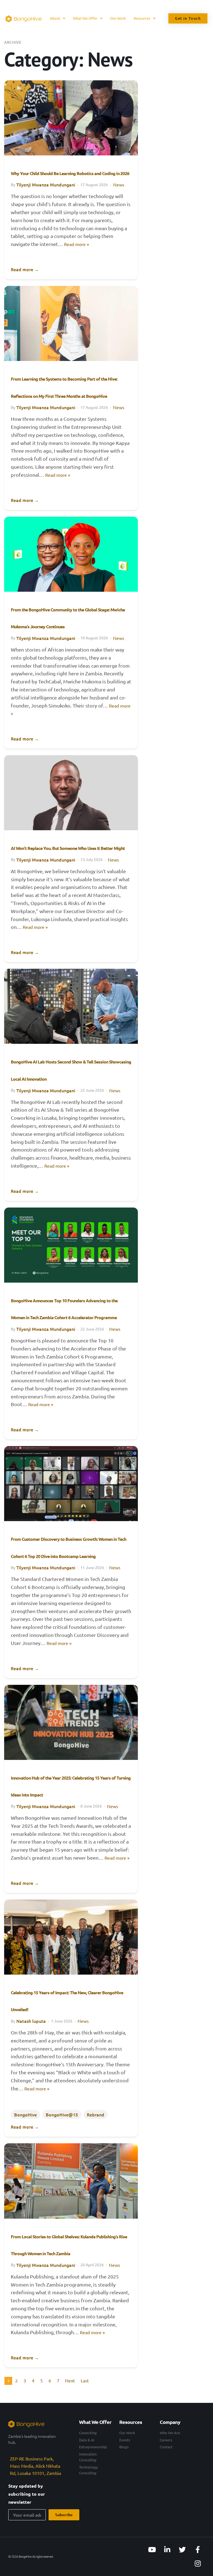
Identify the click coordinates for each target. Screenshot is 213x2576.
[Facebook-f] (198, 2550)
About (55, 18)
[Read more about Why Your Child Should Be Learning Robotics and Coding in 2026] (71, 118)
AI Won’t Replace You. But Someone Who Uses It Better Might (68, 848)
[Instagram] (198, 2564)
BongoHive (26, 2114)
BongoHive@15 (62, 2114)
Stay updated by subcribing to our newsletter (27, 2494)
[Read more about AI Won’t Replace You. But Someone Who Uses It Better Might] (71, 793)
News (119, 184)
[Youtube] (152, 2550)
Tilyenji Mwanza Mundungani (46, 184)
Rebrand (96, 2114)
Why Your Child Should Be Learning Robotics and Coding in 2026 (70, 173)
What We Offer (85, 18)
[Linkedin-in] (167, 2550)
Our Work (118, 18)
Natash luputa (31, 2021)
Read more (25, 269)
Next (70, 2380)
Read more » (77, 244)
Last (85, 2380)
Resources (142, 18)
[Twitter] (182, 2550)
